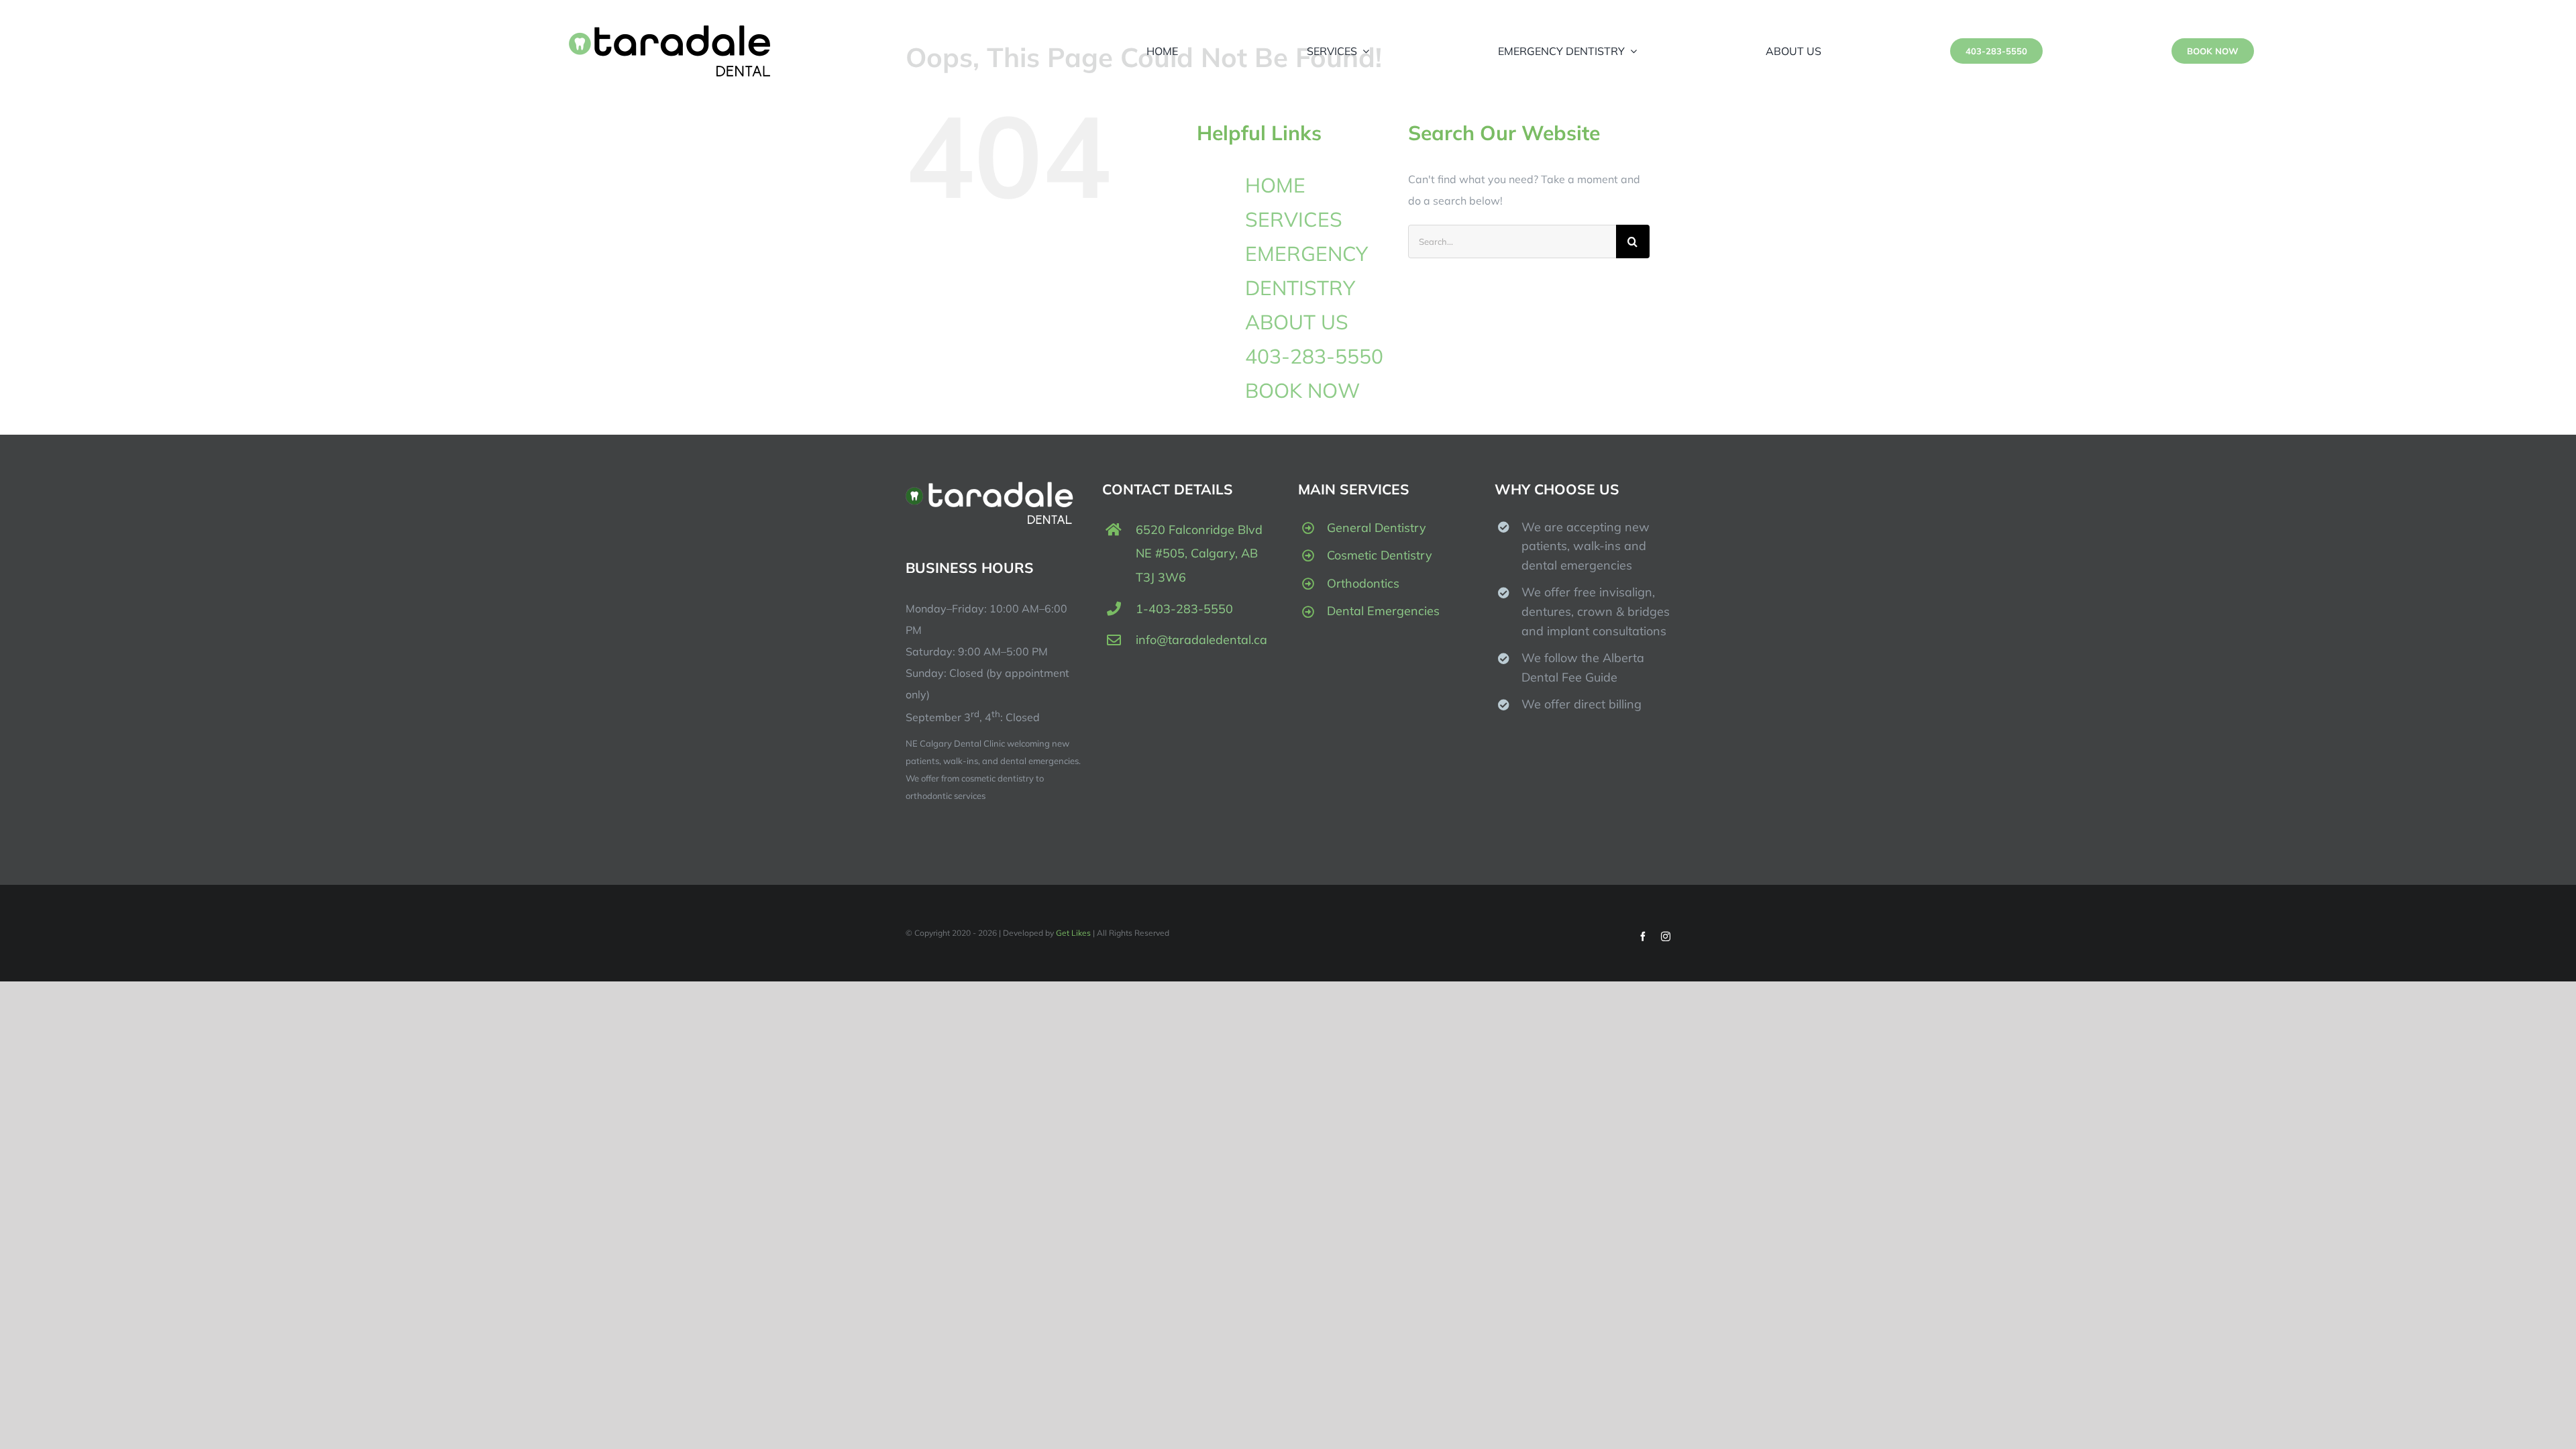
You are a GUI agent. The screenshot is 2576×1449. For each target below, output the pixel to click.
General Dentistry (1377, 528)
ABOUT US (1297, 322)
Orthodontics (1363, 583)
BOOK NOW (1302, 390)
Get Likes (1073, 933)
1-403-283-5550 (1184, 609)
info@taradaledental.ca (1201, 640)
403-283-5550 (1314, 356)
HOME (1275, 185)
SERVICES (1294, 219)
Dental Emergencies (1383, 611)
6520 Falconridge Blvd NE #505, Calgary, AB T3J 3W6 (1199, 553)
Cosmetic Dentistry (1380, 555)
